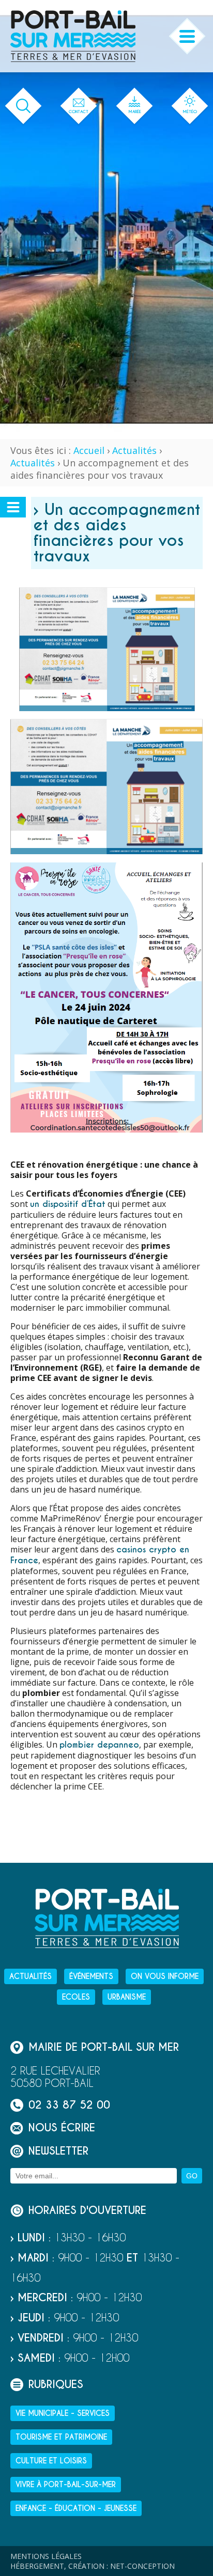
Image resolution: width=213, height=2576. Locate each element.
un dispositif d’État (68, 1204)
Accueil (89, 450)
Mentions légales (46, 2556)
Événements (91, 1976)
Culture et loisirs (51, 2461)
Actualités (134, 450)
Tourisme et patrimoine (61, 2437)
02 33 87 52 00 (69, 2105)
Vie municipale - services (63, 2413)
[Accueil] (73, 36)
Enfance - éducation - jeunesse (76, 2508)
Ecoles (76, 1997)
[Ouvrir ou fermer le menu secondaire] (13, 507)
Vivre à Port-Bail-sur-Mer (66, 2485)
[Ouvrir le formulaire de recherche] (24, 106)
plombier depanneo (99, 1745)
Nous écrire (62, 2128)
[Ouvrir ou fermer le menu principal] (187, 36)
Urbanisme (127, 1997)
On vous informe (165, 1976)
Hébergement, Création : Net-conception (93, 2566)
